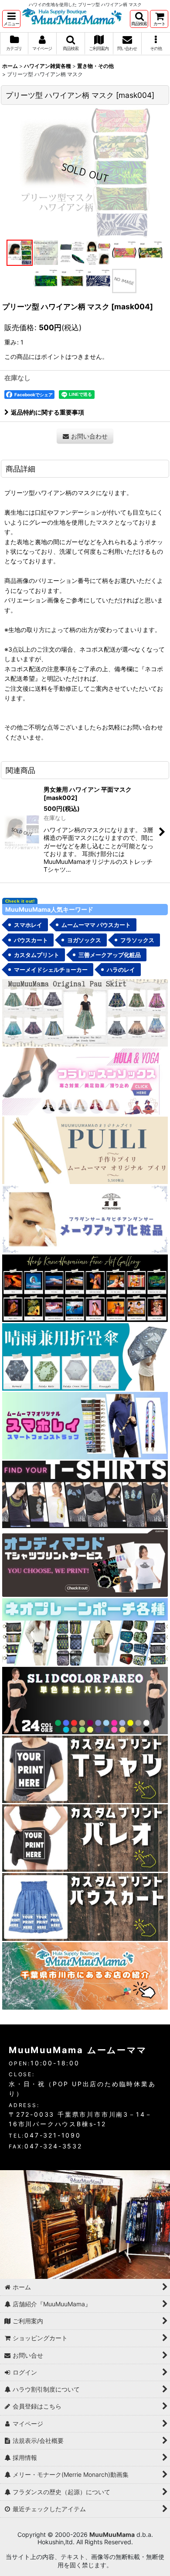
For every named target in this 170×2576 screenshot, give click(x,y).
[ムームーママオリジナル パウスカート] (85, 1012)
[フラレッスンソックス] (85, 1081)
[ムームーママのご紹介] (85, 1975)
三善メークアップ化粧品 (110, 955)
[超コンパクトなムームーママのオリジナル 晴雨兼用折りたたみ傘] (85, 1356)
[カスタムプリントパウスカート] (85, 1906)
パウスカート (31, 940)
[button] (11, 19)
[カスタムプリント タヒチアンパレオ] (85, 1838)
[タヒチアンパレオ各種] (85, 1700)
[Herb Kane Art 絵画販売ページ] (85, 1287)
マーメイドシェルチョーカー (51, 970)
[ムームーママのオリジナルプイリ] (85, 1150)
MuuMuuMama (112, 2534)
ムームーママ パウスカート (96, 925)
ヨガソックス (84, 940)
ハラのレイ (121, 970)
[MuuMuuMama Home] (72, 15)
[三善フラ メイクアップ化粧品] (85, 1219)
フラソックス (137, 940)
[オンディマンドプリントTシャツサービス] (85, 1562)
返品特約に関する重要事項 (48, 412)
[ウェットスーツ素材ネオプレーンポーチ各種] (85, 1631)
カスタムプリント (37, 955)
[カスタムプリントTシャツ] (85, 1769)
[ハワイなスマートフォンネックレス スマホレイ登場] (85, 1425)
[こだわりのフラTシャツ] (85, 1494)
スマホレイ (28, 925)
